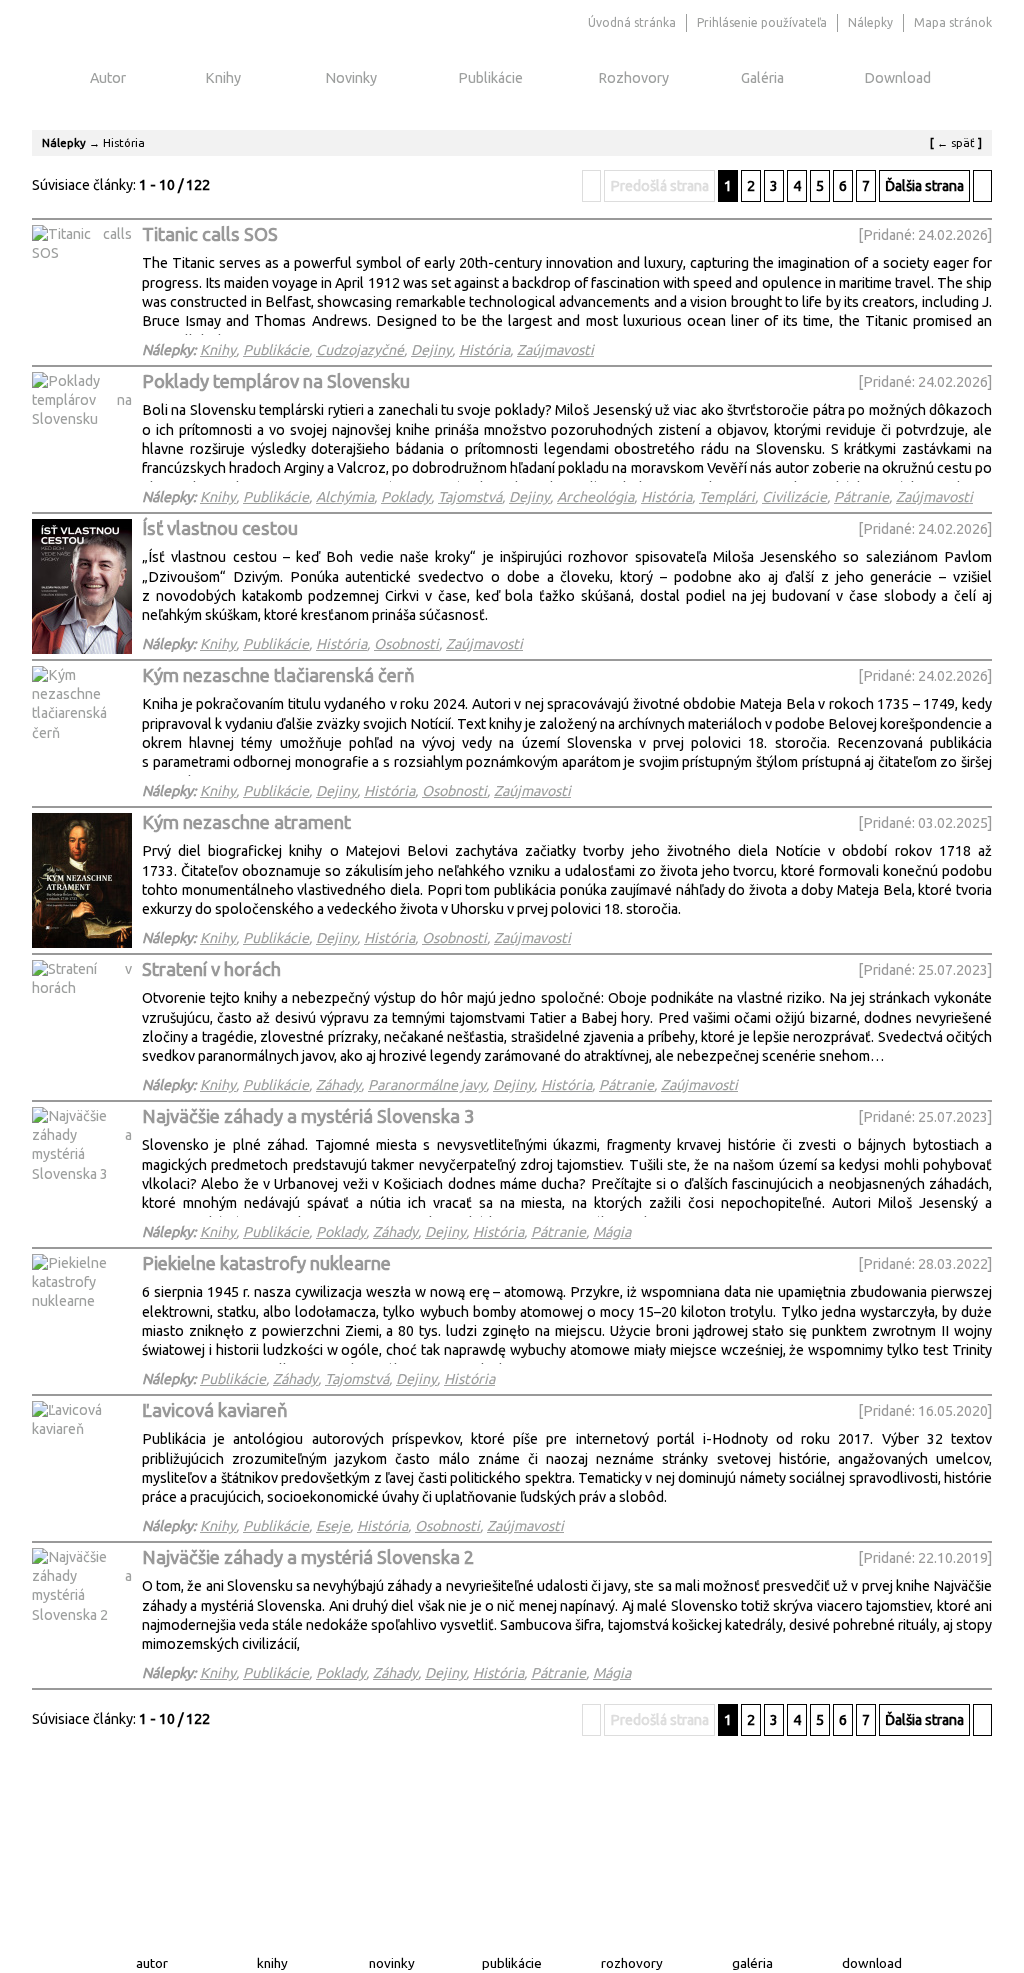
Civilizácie (794, 497)
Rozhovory (633, 78)
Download (897, 78)
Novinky (351, 78)
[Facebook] (569, 23)
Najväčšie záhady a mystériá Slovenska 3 (308, 1116)
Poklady (406, 497)
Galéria (762, 78)
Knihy (223, 78)
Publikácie (490, 78)
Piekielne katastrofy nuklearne (266, 1263)
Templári (727, 497)
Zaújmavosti (555, 350)
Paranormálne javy (427, 1085)
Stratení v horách (211, 969)
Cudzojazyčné (360, 350)
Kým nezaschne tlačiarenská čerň (278, 675)
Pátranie (861, 497)
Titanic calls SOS (210, 234)
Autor (108, 78)
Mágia (612, 1232)
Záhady (338, 1085)
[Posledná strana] (982, 186)
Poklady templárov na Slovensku (276, 381)
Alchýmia (345, 497)
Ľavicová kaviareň (215, 1410)
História (484, 350)
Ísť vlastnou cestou (220, 528)
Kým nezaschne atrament (246, 822)
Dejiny (431, 350)
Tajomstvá (470, 497)
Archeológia (595, 497)
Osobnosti (406, 644)
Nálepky (64, 142)
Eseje (333, 1526)
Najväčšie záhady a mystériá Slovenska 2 (308, 1557)
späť (956, 142)
